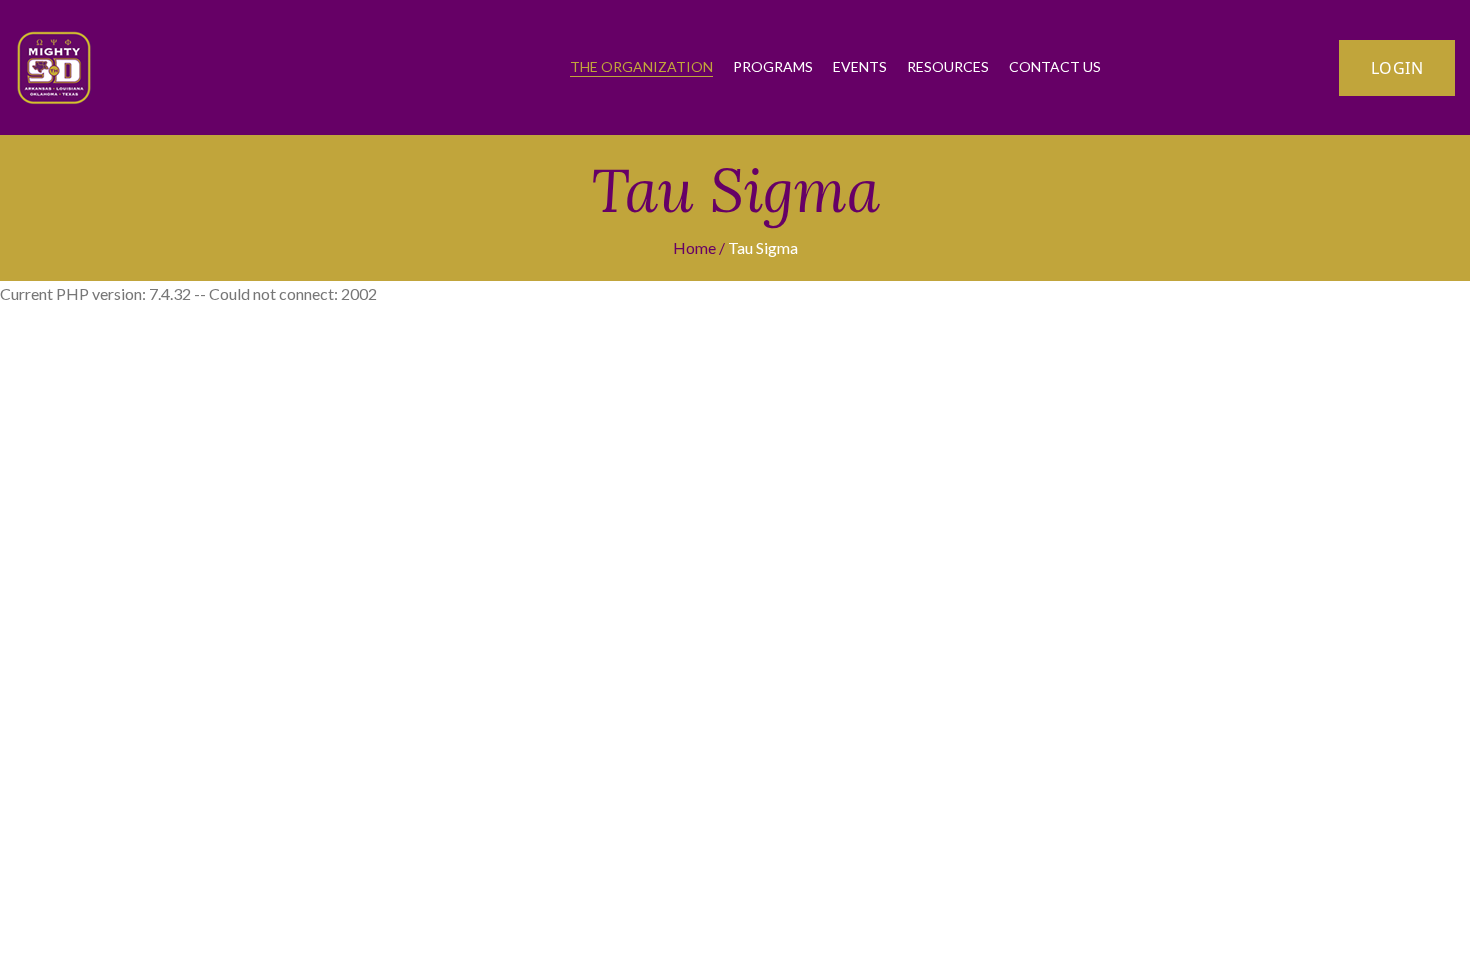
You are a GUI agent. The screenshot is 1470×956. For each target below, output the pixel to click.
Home (694, 247)
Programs (773, 66)
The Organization (641, 66)
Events (860, 66)
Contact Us (1055, 66)
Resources (948, 66)
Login (1397, 68)
